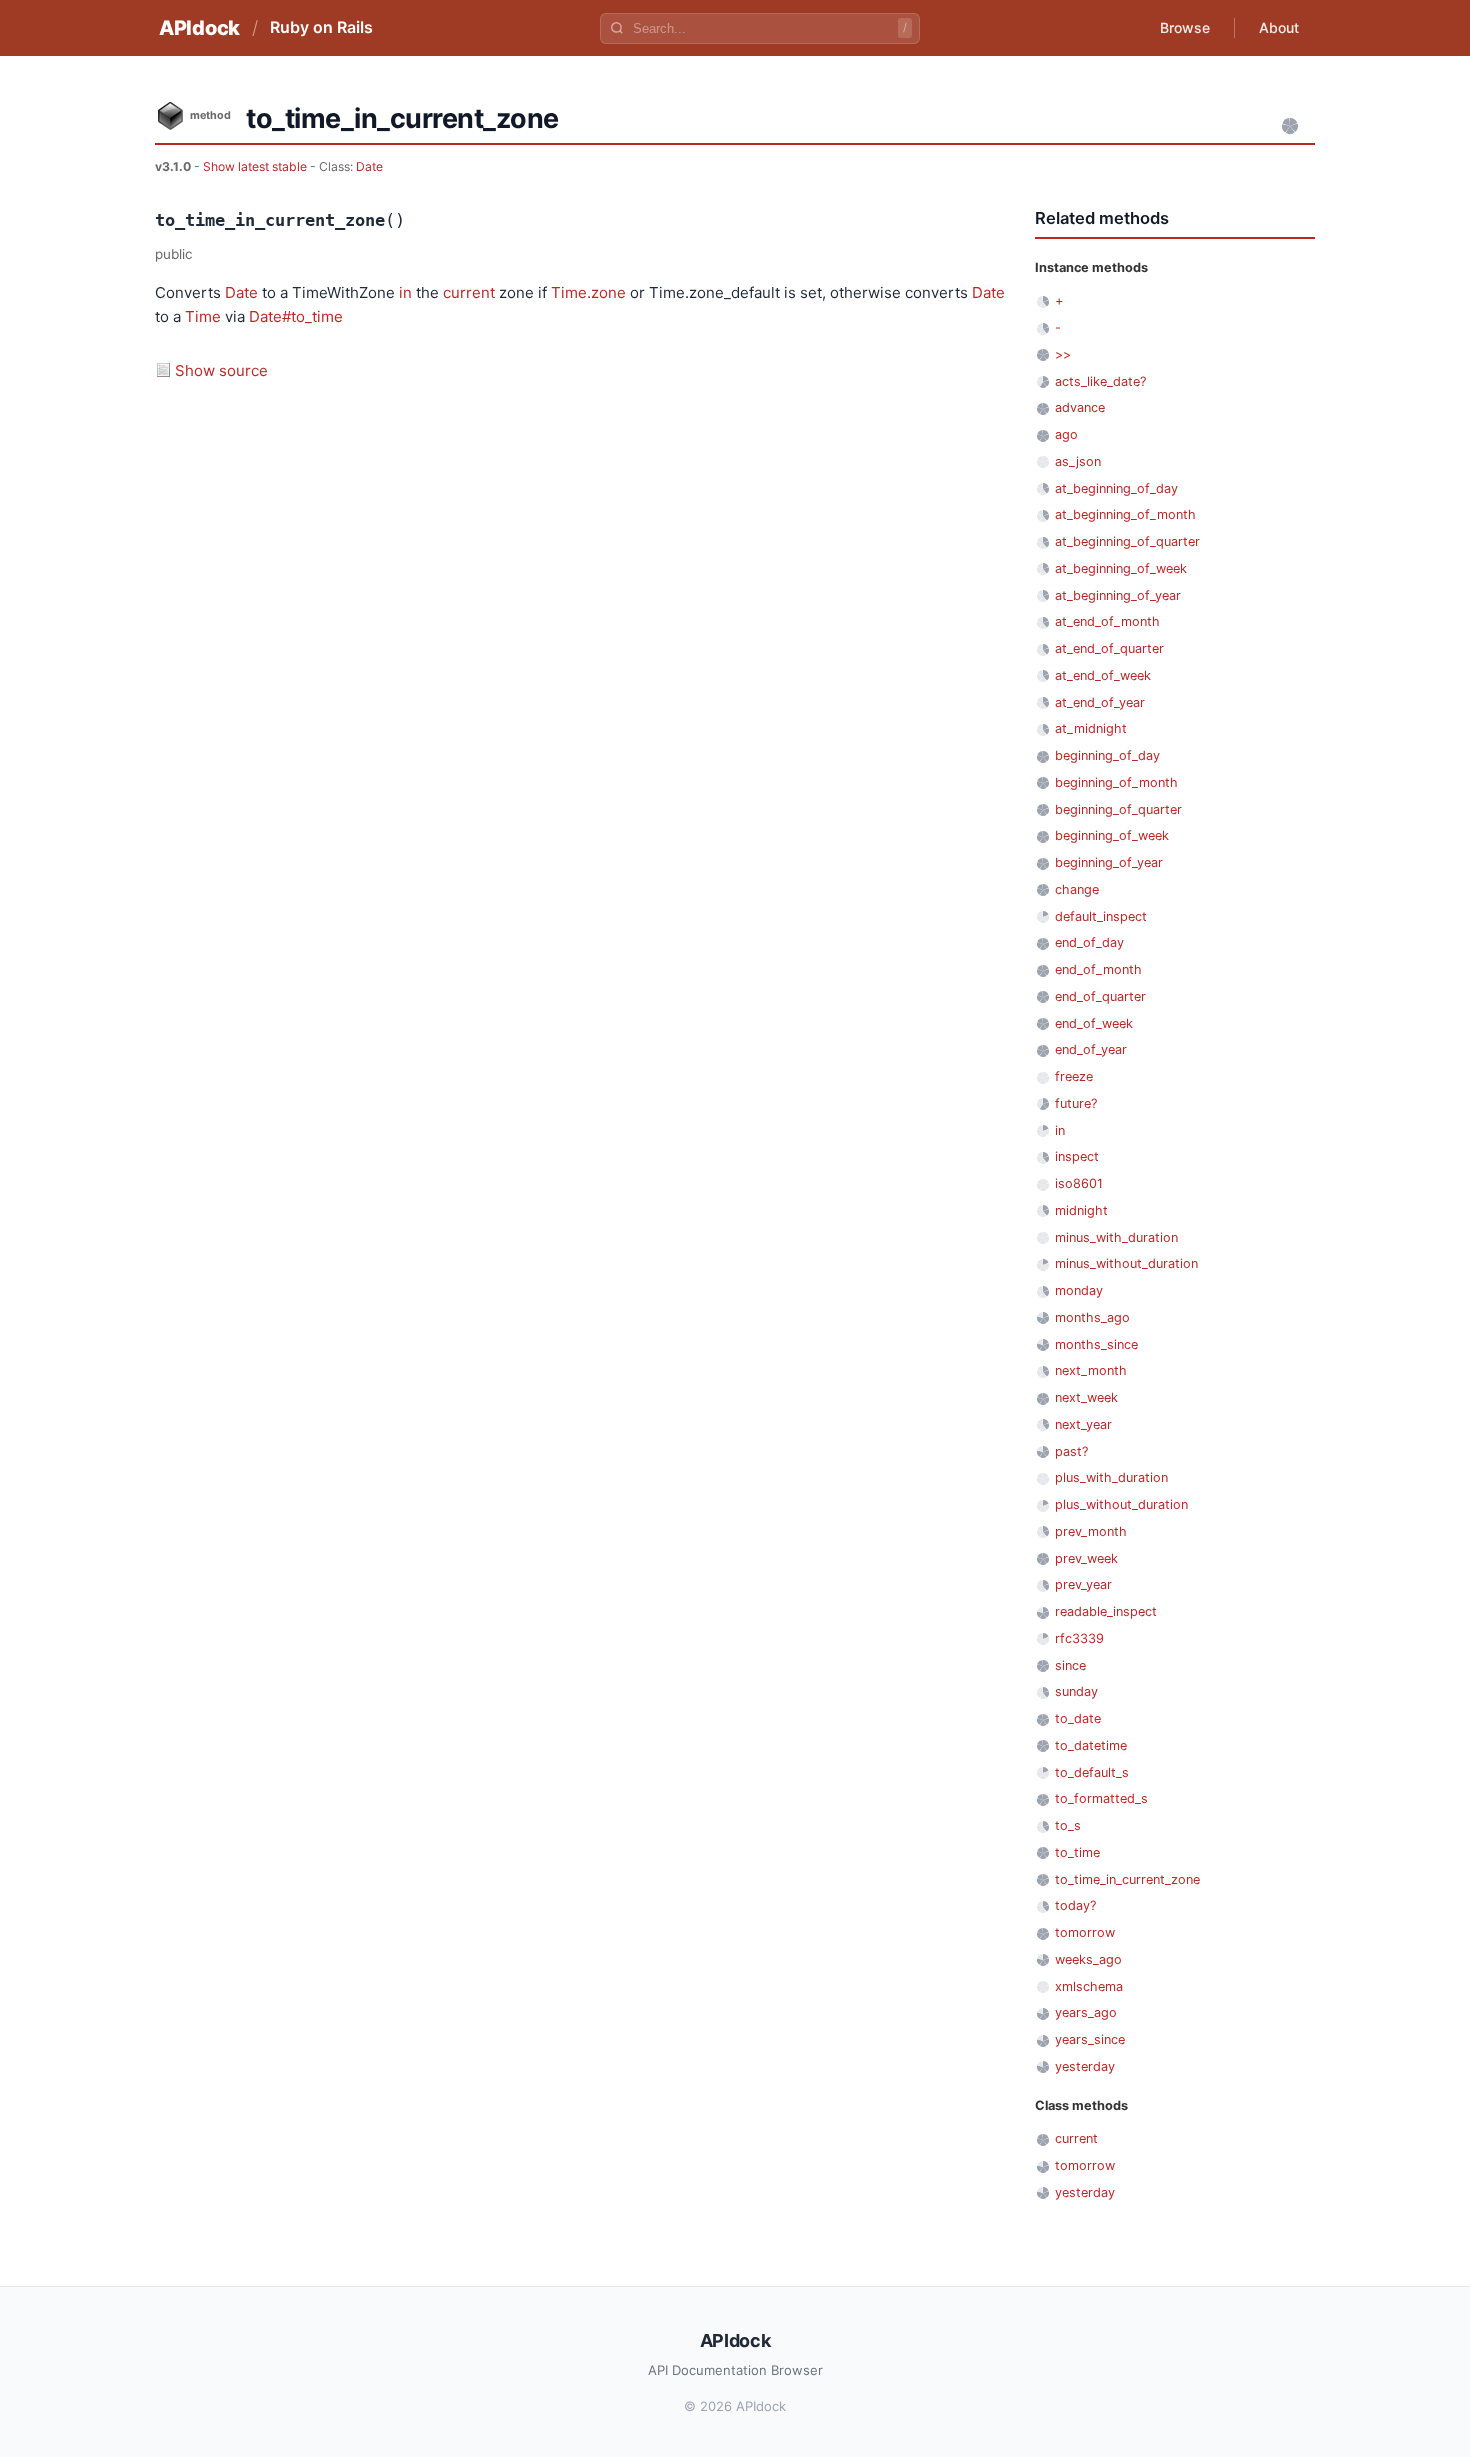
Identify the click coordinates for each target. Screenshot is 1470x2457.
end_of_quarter (1100, 996)
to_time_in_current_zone (1127, 1879)
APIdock (199, 28)
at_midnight (1091, 728)
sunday (1076, 1691)
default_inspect (1101, 916)
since (1070, 1665)
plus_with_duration (1111, 1477)
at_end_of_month (1107, 621)
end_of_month (1098, 969)
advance (1080, 407)
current (469, 292)
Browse (1185, 27)
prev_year (1083, 1584)
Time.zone (588, 292)
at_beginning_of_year (1118, 595)
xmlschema (1089, 1986)
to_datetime (1091, 1745)
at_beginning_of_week (1121, 568)
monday (1079, 1290)
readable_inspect (1106, 1611)
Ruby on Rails (321, 27)
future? (1076, 1103)
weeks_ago (1088, 1959)
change (1077, 889)
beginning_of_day (1107, 755)
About (1279, 27)
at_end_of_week (1103, 675)
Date (369, 166)
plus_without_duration (1121, 1504)
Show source (221, 370)
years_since (1090, 2039)
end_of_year (1091, 1049)
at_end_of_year (1100, 702)
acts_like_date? (1100, 381)
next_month (1091, 1370)
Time (203, 316)
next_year (1083, 1424)
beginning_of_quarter (1118, 809)
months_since (1096, 1344)
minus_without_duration (1126, 1263)
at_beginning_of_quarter (1127, 541)
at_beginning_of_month (1125, 514)
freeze (1074, 1076)
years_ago (1086, 2012)
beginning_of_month (1116, 782)
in (405, 292)
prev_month (1091, 1531)
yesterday (1085, 2066)
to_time (1077, 1852)
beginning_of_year (1109, 862)
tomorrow (1085, 1932)
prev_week (1086, 1558)
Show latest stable (256, 166)
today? (1075, 1905)
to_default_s (1092, 1772)
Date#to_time (296, 316)
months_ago (1092, 1317)
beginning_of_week (1112, 835)
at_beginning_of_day (1116, 488)
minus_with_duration (1116, 1237)
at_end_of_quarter (1109, 648)
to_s (1068, 1825)
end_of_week (1094, 1023)
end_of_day (1089, 942)
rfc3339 (1079, 1638)
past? (1071, 1451)
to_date (1078, 1718)
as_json (1078, 461)
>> (1063, 354)
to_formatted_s (1101, 1798)
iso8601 (1079, 1183)
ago (1066, 434)
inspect (1077, 1156)
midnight (1081, 1210)
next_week (1086, 1397)
